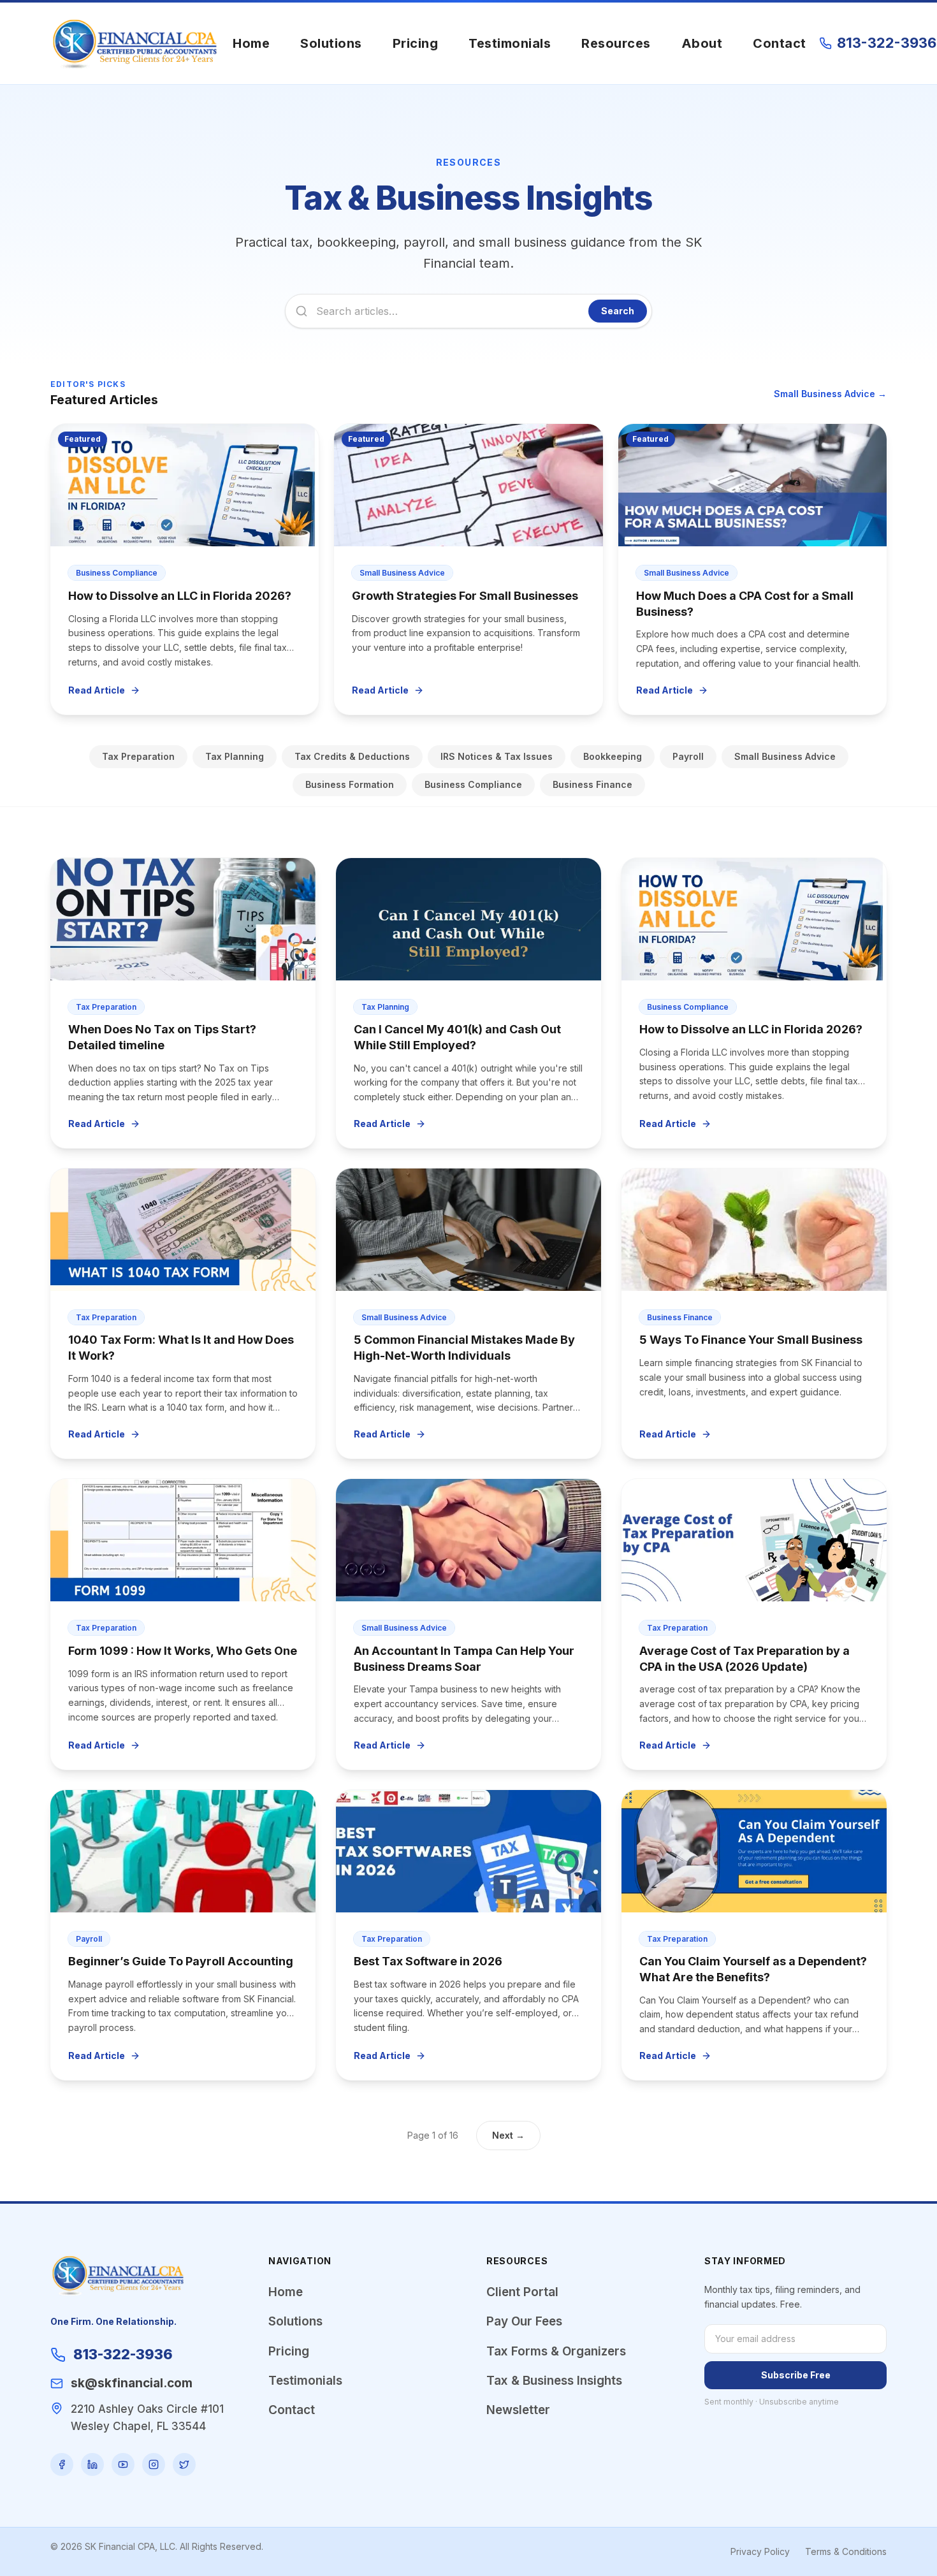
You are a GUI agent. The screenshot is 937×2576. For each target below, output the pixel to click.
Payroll (688, 756)
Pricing (416, 43)
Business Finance (592, 784)
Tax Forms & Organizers (556, 2351)
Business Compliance (473, 784)
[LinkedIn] (92, 2464)
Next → (508, 2135)
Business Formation (350, 784)
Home (251, 43)
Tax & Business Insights (554, 2381)
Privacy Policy (760, 2551)
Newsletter (518, 2410)
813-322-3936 (887, 43)
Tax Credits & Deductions (352, 756)
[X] (184, 2464)
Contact (780, 43)
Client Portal (522, 2292)
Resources (616, 43)
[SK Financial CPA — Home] (135, 43)
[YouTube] (123, 2464)
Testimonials (510, 43)
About (702, 43)
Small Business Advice (785, 756)
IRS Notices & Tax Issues (497, 756)
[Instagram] (154, 2464)
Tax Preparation (138, 756)
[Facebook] (62, 2464)
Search (618, 311)
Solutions (331, 43)
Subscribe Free (796, 2375)
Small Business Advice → (830, 394)
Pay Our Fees (524, 2321)
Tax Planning (235, 756)
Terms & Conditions (846, 2551)
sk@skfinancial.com (132, 2383)
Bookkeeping (613, 756)
